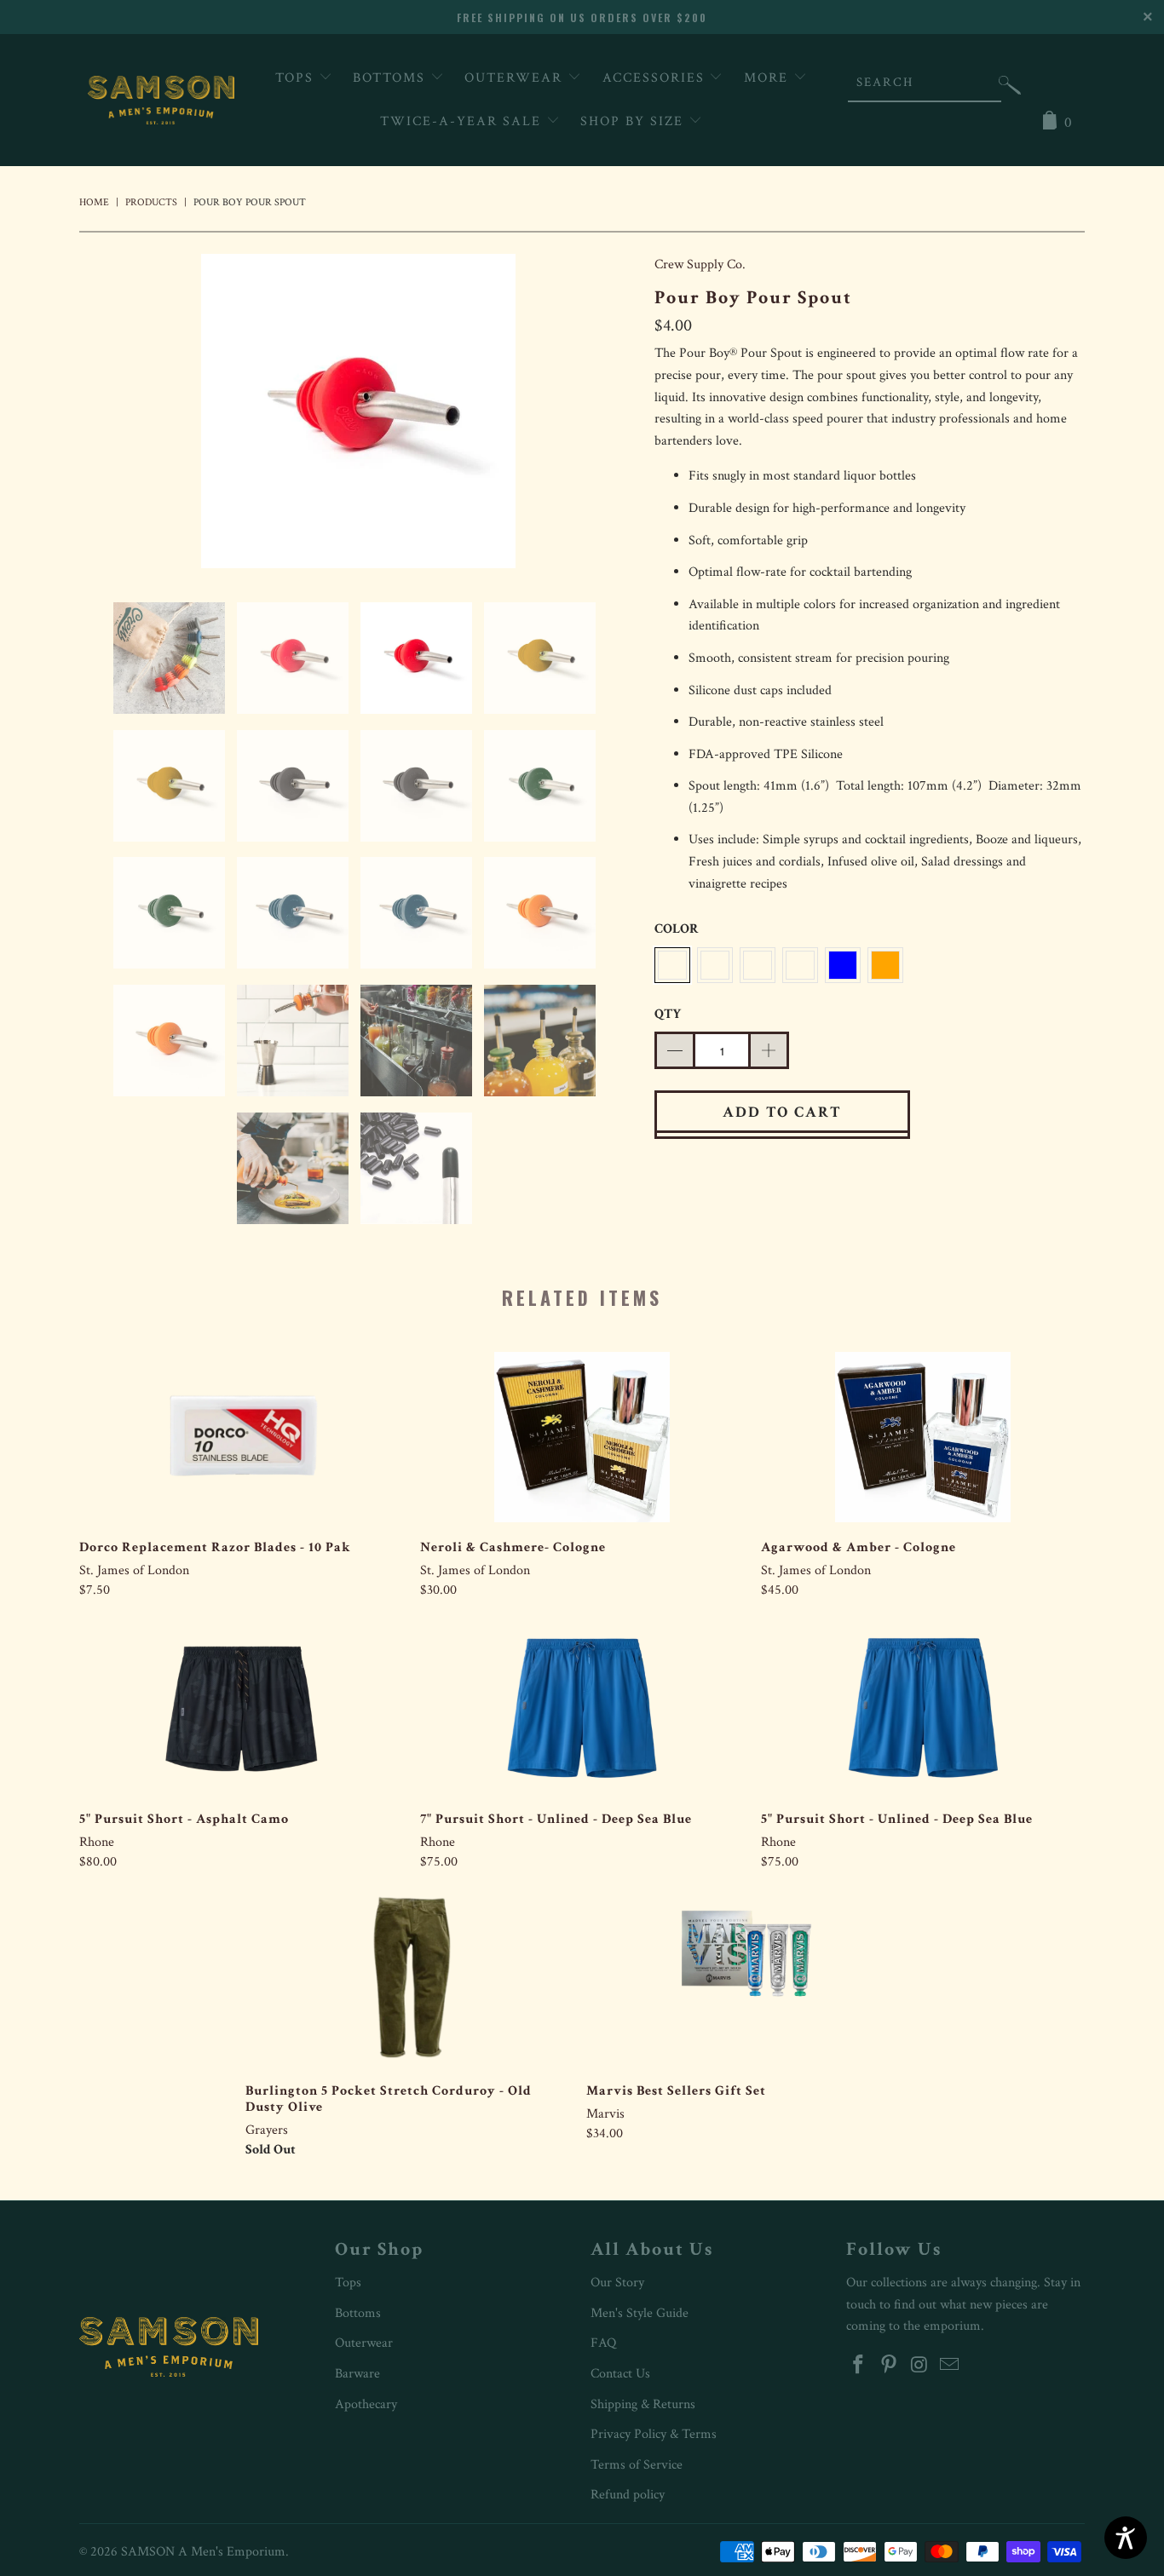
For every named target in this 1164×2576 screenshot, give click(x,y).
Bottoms (392, 78)
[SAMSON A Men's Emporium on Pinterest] (890, 2366)
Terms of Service (637, 2465)
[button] (1010, 89)
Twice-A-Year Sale (463, 121)
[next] (608, 414)
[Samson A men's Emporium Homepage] (161, 100)
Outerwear (516, 78)
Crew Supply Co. (700, 264)
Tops (297, 78)
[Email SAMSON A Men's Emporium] (950, 2366)
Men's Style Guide (640, 2313)
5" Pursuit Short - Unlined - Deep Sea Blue (923, 1709)
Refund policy (628, 2495)
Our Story (617, 2283)
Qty (668, 1014)
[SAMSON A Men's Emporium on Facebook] (859, 2366)
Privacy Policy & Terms (654, 2434)
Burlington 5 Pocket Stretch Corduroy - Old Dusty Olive (407, 1981)
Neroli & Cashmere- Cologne (582, 1437)
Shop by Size (634, 121)
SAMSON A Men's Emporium (203, 2552)
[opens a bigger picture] (358, 414)
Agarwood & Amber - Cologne (923, 1437)
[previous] (109, 414)
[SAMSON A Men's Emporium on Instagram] (919, 2366)
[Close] (1149, 15)
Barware (357, 2374)
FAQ (603, 2343)
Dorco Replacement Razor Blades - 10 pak (241, 1437)
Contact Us (620, 2374)
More (769, 78)
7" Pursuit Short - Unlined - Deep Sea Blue (582, 1709)
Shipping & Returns (643, 2404)
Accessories (656, 78)
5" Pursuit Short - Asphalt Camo (241, 1709)
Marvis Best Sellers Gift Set (748, 1981)
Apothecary (366, 2404)
